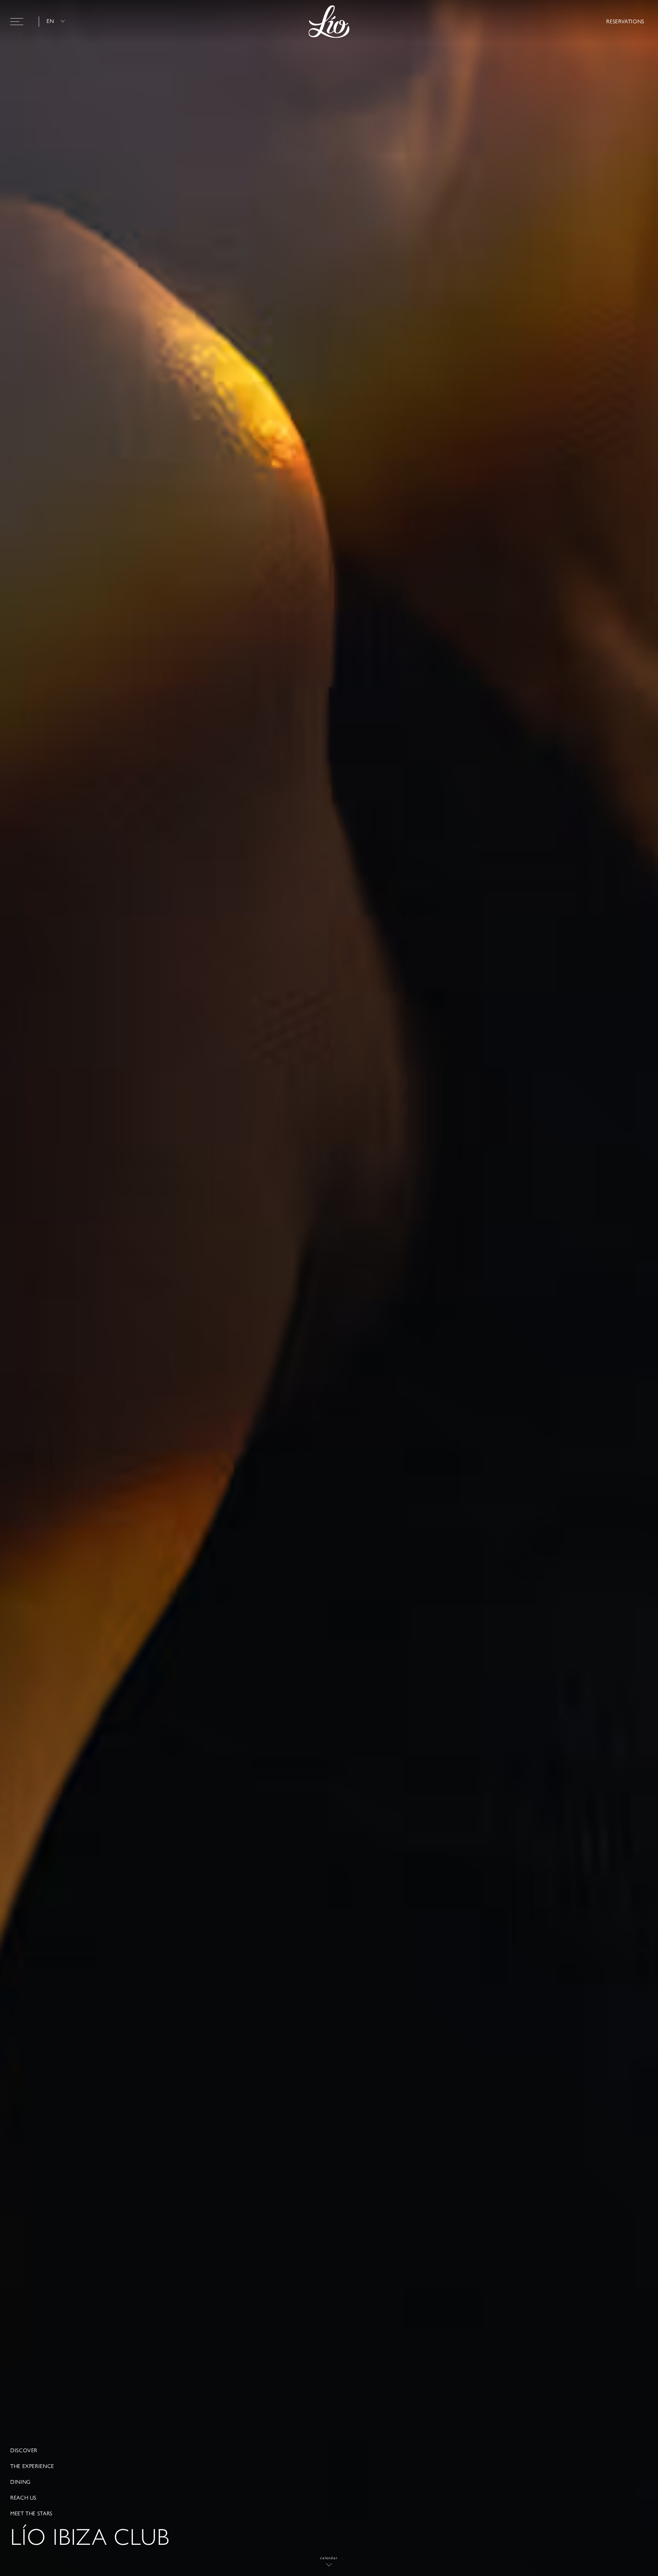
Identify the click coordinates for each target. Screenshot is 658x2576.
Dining (21, 2482)
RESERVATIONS (625, 21)
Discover (24, 2451)
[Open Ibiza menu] (17, 22)
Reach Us (23, 2498)
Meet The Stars (31, 2514)
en (50, 21)
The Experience (32, 2466)
